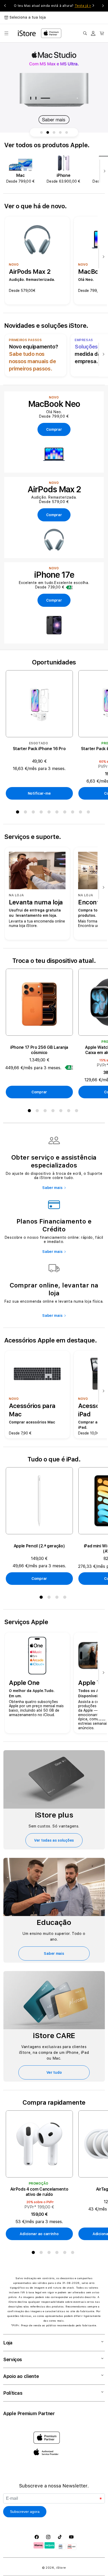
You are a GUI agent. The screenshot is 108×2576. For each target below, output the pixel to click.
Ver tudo (54, 2072)
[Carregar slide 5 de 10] (48, 132)
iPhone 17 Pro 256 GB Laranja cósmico (39, 1050)
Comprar (39, 1092)
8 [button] (74, 813)
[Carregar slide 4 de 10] (41, 132)
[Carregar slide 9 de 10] (60, 132)
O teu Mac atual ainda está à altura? (52, 6)
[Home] (27, 33)
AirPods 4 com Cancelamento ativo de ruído (39, 2192)
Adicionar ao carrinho (39, 2234)
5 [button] (50, 813)
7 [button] (66, 813)
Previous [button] (5, 6)
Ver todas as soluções (54, 1840)
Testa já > (83, 6)
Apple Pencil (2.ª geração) (39, 1546)
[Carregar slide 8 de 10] (54, 132)
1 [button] (19, 813)
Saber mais (52, 1188)
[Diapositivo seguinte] (103, 171)
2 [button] (26, 813)
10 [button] (89, 813)
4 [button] (42, 813)
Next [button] (103, 6)
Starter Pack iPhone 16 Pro (39, 749)
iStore (61, 2568)
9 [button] (82, 813)
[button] (6, 33)
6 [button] (58, 813)
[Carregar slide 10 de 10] (67, 132)
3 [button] (34, 813)
